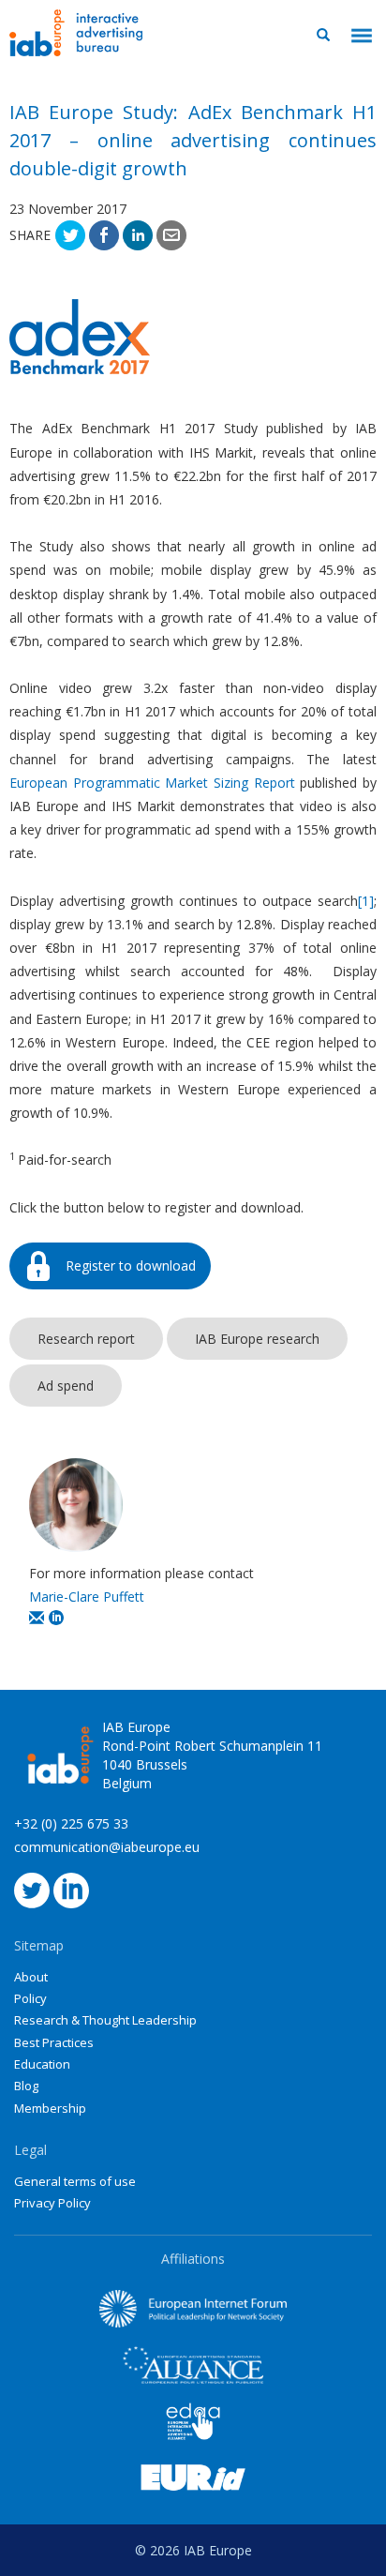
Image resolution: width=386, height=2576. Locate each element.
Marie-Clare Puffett (87, 1597)
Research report (86, 1339)
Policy (30, 1998)
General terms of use (75, 2181)
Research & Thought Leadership (105, 2020)
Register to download (131, 1265)
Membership (50, 2108)
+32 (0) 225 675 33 (71, 1823)
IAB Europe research (257, 1339)
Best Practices (54, 2042)
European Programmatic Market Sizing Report (152, 783)
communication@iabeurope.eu (107, 1847)
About (31, 1977)
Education (42, 2064)
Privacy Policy (52, 2203)
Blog (26, 2086)
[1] (366, 901)
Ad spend (66, 1386)
